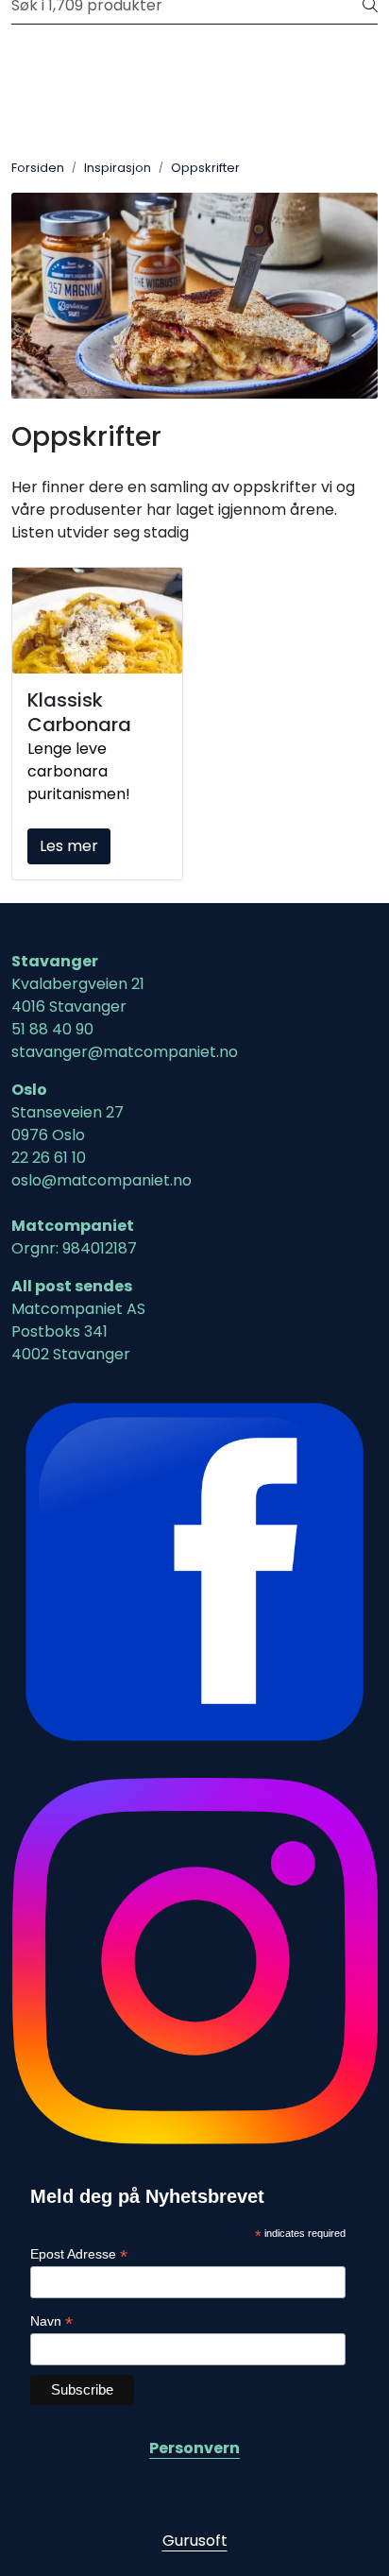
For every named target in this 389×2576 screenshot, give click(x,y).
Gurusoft (195, 2541)
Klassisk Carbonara (79, 712)
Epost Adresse (79, 2254)
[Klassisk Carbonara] (97, 621)
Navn (51, 2321)
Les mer (69, 846)
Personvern (194, 2448)
